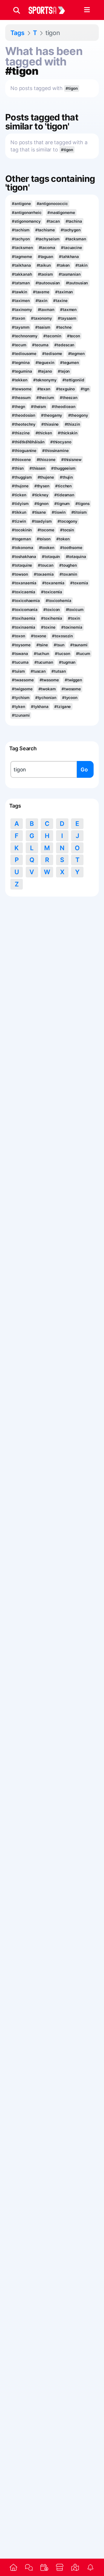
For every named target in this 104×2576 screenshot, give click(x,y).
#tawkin (19, 292)
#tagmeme (22, 257)
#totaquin (51, 557)
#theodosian (24, 415)
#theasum (21, 398)
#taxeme (41, 292)
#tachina (74, 221)
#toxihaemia (24, 618)
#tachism (21, 230)
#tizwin (19, 521)
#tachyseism (48, 239)
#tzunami (21, 715)
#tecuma (40, 345)
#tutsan (58, 671)
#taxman (46, 310)
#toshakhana (24, 557)
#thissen (37, 468)
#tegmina (21, 363)
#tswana (20, 654)
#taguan (45, 257)
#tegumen (69, 363)
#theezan (69, 398)
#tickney (40, 495)
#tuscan (38, 671)
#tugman (67, 662)
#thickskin (68, 433)
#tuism (18, 671)
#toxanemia (53, 583)
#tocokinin (22, 530)
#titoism (79, 512)
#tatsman (21, 283)
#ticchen (63, 486)
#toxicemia (52, 592)
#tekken (19, 380)
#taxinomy (22, 310)
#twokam (47, 689)
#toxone (39, 636)
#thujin (66, 477)
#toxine (48, 627)
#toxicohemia (58, 601)
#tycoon (70, 698)
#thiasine (50, 424)
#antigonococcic (52, 204)
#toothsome (71, 548)
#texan (44, 389)
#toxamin (68, 574)
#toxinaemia (24, 627)
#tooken (47, 548)
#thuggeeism (63, 468)
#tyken (18, 707)
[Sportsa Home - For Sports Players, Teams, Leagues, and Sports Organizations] (50, 10)
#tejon (64, 371)
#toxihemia (52, 618)
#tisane (39, 512)
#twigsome (22, 689)
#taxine (60, 301)
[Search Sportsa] (17, 10)
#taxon (18, 318)
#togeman (21, 539)
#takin (81, 265)
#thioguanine (24, 451)
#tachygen (71, 230)
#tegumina (22, 371)
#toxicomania (25, 610)
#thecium (45, 398)
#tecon (74, 336)
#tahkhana (69, 257)
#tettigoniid (73, 380)
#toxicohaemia (26, 601)
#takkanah (22, 274)
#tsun (59, 645)
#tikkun (19, 512)
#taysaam (67, 318)
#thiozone (46, 460)
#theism (38, 407)
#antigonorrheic (27, 213)
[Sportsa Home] (13, 2567)
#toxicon (52, 610)
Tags (17, 33)
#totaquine (22, 565)
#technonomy (25, 336)
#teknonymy (45, 380)
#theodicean (64, 407)
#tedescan (64, 345)
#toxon (18, 636)
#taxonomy (41, 318)
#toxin (74, 618)
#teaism (43, 327)
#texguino (65, 389)
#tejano (45, 371)
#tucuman (44, 662)
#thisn (18, 468)
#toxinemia (72, 627)
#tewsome (22, 389)
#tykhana (40, 707)
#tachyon (21, 239)
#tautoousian (48, 283)
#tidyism (20, 504)
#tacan (53, 221)
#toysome (21, 645)
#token (63, 539)
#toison (44, 539)
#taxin (41, 301)
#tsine (42, 645)
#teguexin (45, 363)
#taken (63, 265)
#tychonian (46, 698)
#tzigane (63, 707)
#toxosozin (62, 636)
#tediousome (24, 354)
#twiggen (73, 680)
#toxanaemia (24, 583)
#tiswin (58, 512)
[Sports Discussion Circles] (29, 2567)
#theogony (78, 415)
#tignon (41, 504)
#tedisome (52, 354)
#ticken (19, 495)
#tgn (85, 389)
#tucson (62, 654)
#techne (64, 327)
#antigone (21, 204)
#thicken (44, 433)
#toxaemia (44, 574)
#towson (20, 574)
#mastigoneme (61, 213)
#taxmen (68, 310)
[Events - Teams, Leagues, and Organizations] (44, 2567)
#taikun (44, 265)
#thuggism (22, 477)
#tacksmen (22, 248)
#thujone (20, 486)
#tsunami (79, 645)
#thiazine (21, 433)
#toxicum (75, 610)
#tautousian (77, 283)
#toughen (68, 565)
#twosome (71, 689)
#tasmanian (70, 274)
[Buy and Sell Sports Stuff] (60, 2567)
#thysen (42, 486)
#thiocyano (61, 442)
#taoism (45, 274)
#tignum (62, 504)
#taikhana (21, 265)
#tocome (46, 530)
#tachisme (45, 230)
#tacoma (47, 248)
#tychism (21, 698)
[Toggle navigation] (87, 10)
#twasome (49, 680)
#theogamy (52, 415)
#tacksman (76, 239)
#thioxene (21, 460)
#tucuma (20, 662)
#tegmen (76, 354)
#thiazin (72, 424)
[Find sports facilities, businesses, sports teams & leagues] (75, 2567)
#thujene (46, 477)
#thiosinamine (55, 451)
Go (84, 770)
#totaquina (76, 557)
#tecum (19, 345)
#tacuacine (71, 248)
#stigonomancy (26, 221)
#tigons (82, 504)
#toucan (45, 565)
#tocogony (67, 521)
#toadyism (42, 521)
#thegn (18, 407)
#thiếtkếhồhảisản (28, 442)
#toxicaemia (24, 592)
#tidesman (64, 495)
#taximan (64, 292)
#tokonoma (22, 548)
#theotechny (24, 424)
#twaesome (23, 680)
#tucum (83, 654)
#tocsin (67, 530)
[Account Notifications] (91, 2567)
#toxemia (79, 583)
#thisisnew (71, 460)
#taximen (21, 301)
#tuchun (41, 654)
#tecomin (52, 336)
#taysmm (21, 327)
